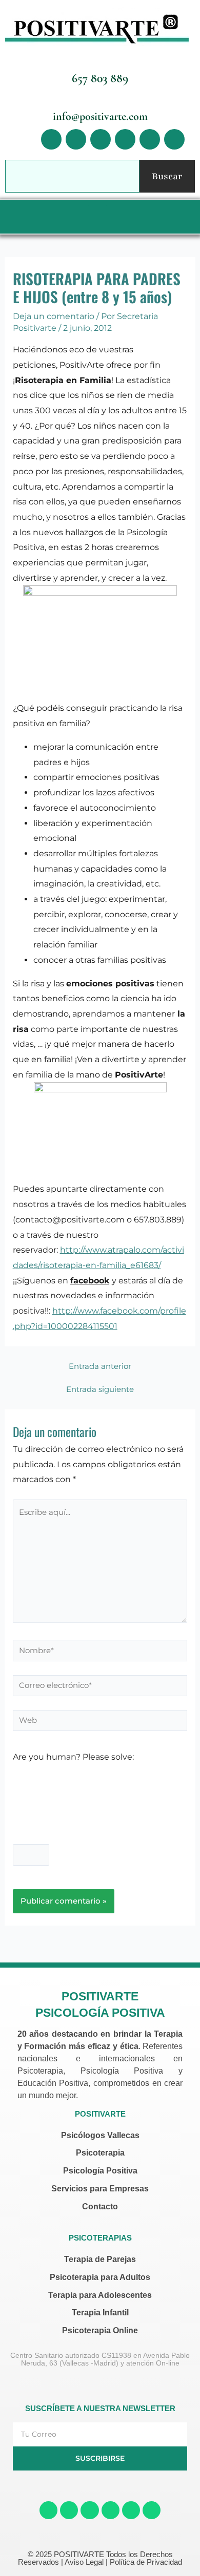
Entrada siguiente (100, 1390)
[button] (97, 217)
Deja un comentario (54, 316)
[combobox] (72, 176)
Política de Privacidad (146, 2562)
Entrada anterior (100, 1367)
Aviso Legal (84, 2562)
